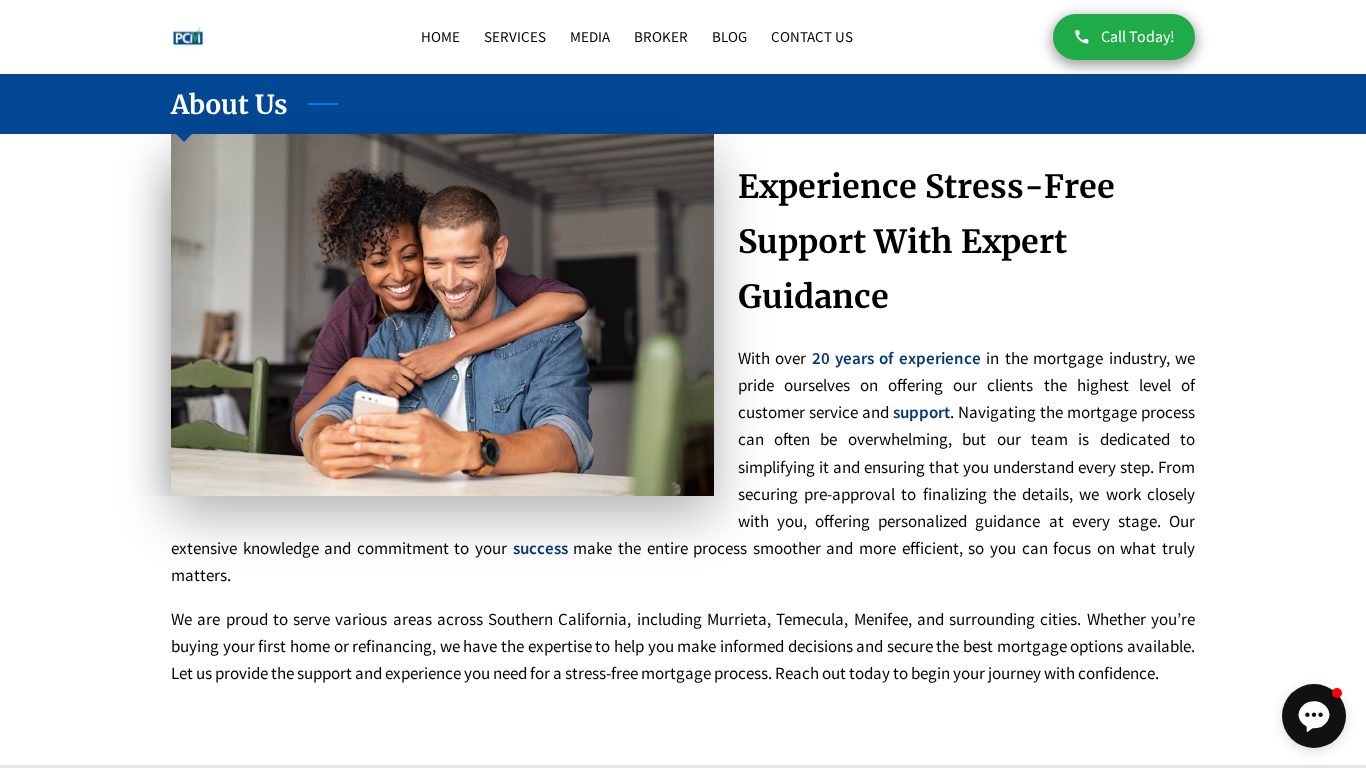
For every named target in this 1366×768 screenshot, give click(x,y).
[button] (1314, 716)
